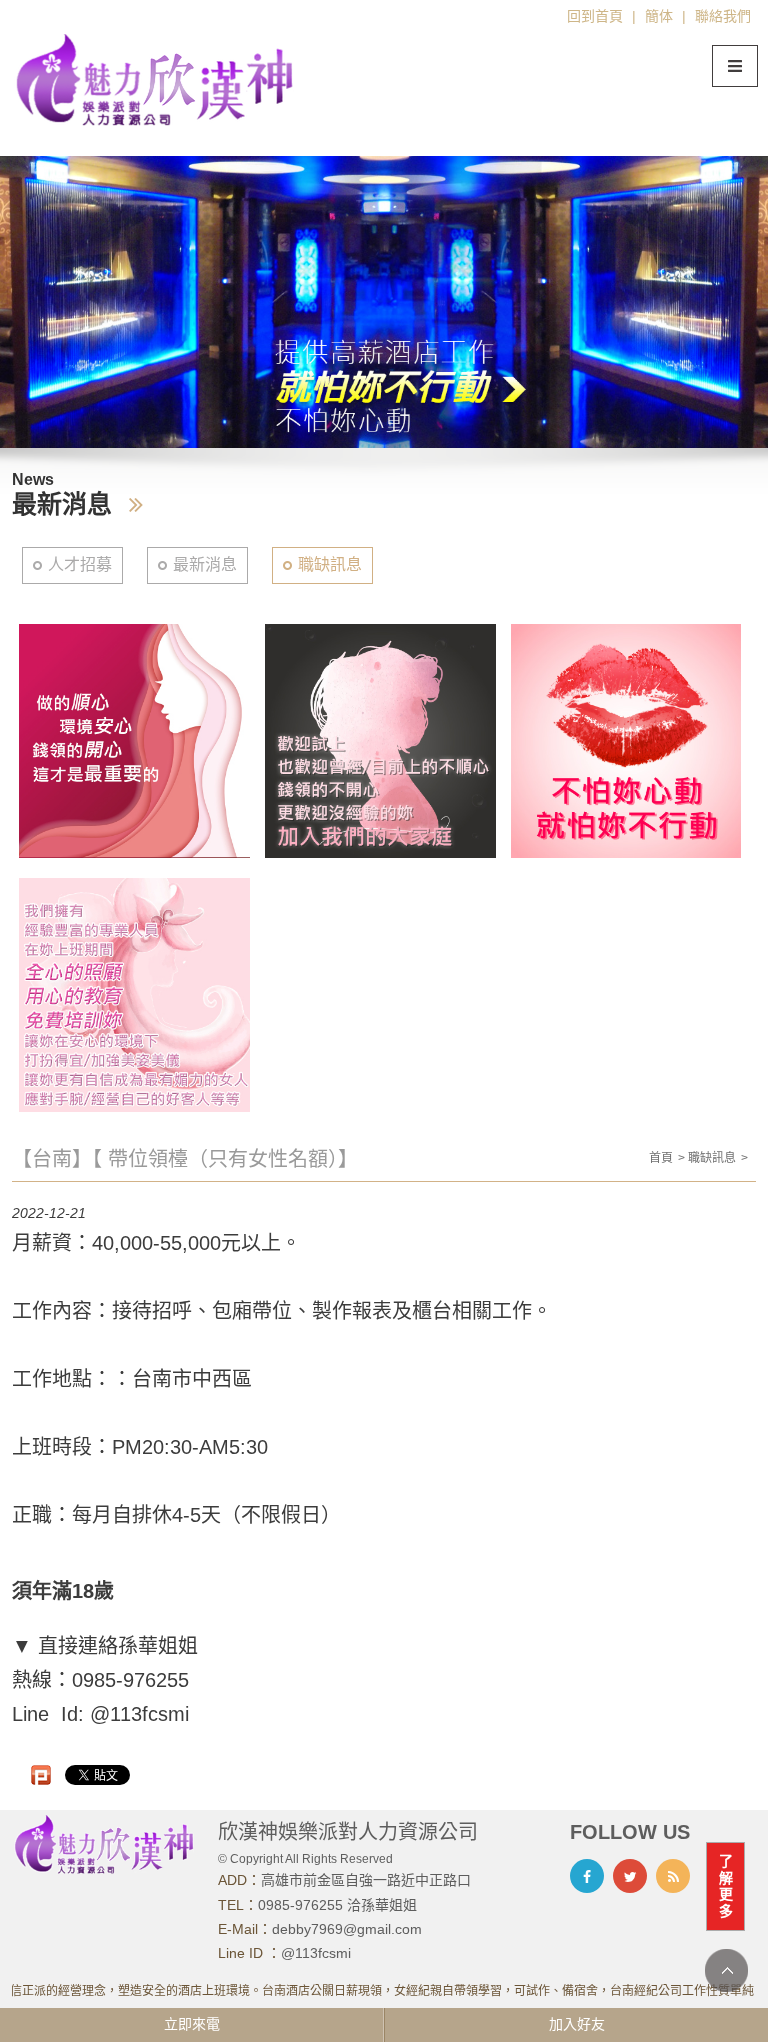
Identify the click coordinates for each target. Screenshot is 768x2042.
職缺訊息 (330, 564)
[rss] (673, 1876)
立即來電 (192, 2024)
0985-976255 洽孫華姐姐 (337, 1905)
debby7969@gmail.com (347, 1929)
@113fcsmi (316, 1953)
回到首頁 (595, 16)
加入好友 (577, 2024)
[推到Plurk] (41, 1775)
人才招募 (80, 564)
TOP (726, 1970)
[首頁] (156, 79)
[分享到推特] (630, 1876)
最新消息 (205, 564)
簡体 (659, 16)
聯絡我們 (723, 16)
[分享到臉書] (587, 1876)
